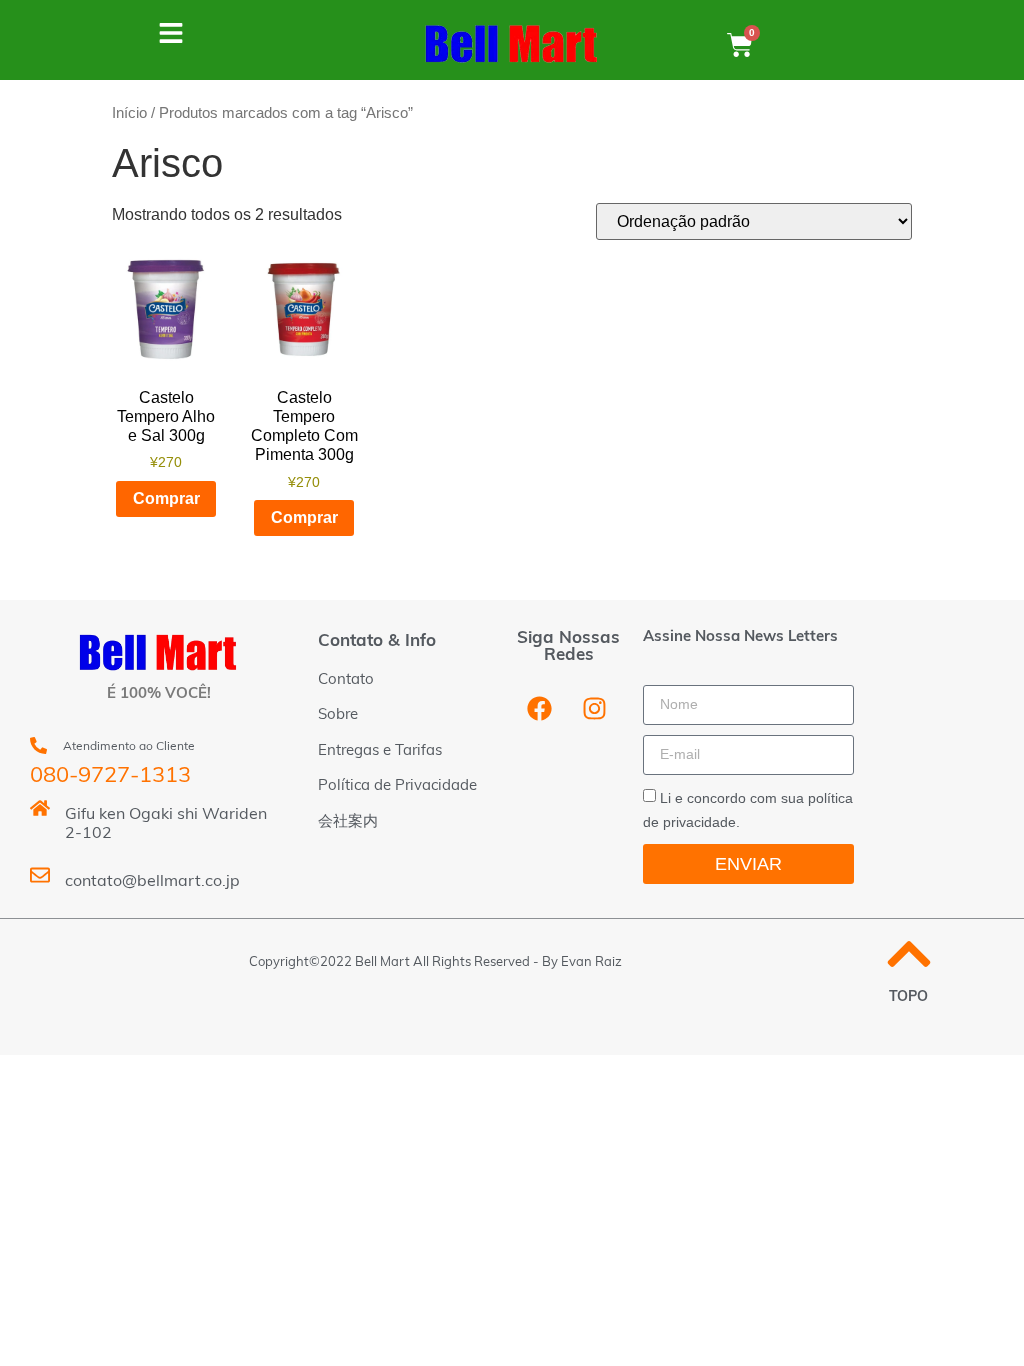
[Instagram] (595, 709)
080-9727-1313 (110, 776)
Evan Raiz (591, 962)
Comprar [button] (166, 498)
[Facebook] (540, 709)
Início (129, 113)
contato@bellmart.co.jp (152, 882)
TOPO (908, 997)
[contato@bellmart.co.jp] (40, 875)
